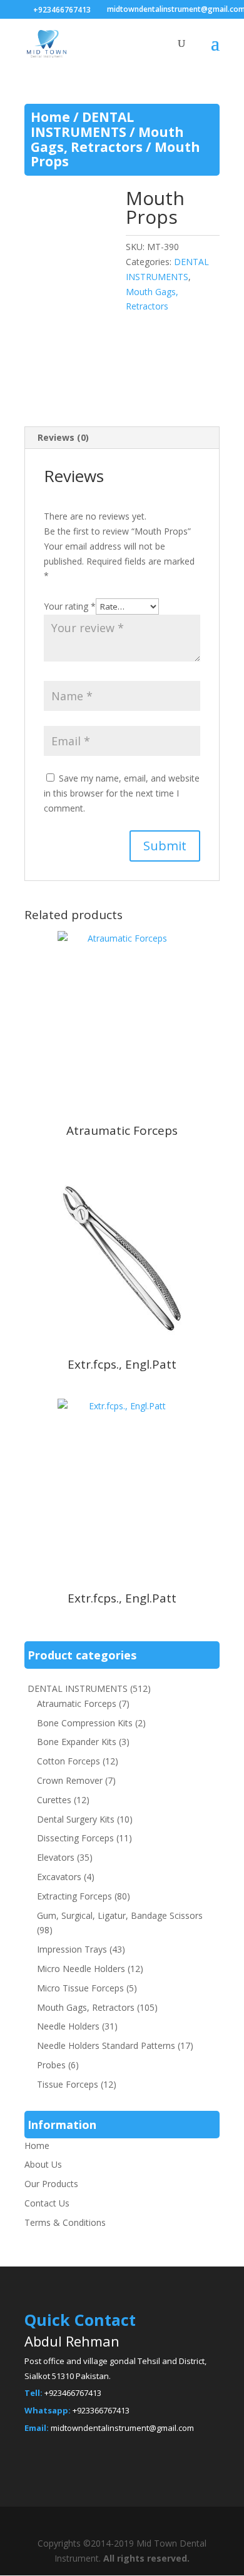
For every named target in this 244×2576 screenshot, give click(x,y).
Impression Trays (72, 1949)
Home (50, 117)
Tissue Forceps (68, 2084)
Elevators (56, 1857)
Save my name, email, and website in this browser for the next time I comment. (122, 793)
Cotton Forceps (69, 1761)
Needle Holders (68, 2026)
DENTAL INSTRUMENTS (82, 124)
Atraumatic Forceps (77, 1703)
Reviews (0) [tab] (63, 437)
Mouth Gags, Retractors (107, 139)
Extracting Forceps (74, 1896)
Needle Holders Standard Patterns (106, 2045)
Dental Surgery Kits (76, 1819)
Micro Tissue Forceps (80, 1988)
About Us (43, 2164)
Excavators (59, 1877)
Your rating (70, 606)
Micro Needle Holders (81, 1969)
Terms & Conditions (65, 2222)
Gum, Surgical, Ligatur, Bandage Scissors (120, 1915)
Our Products (51, 2184)
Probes (51, 2065)
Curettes (54, 1800)
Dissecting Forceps (75, 1838)
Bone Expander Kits (77, 1742)
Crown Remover (70, 1780)
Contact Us (47, 2203)
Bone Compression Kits (85, 1723)
